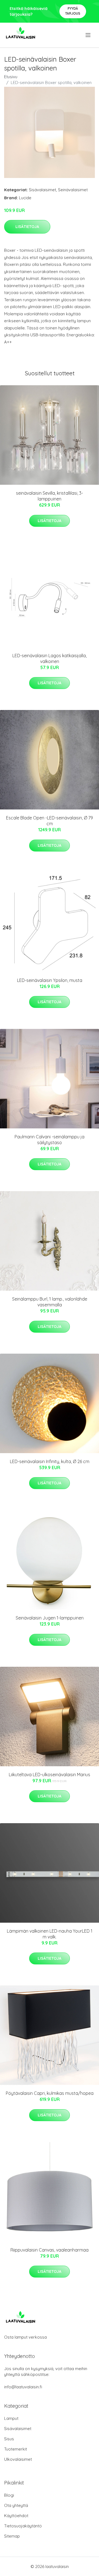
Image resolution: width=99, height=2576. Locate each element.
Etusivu (11, 77)
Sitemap (12, 2536)
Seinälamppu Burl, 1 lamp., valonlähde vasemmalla (50, 1302)
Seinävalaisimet (73, 190)
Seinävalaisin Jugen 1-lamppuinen (50, 1618)
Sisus (9, 2439)
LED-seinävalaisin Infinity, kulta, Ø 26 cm (50, 1461)
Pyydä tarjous (73, 11)
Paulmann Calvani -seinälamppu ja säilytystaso (50, 1140)
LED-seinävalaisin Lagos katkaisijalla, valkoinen (50, 658)
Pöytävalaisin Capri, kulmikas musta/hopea (50, 2093)
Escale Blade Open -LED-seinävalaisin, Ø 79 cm (50, 821)
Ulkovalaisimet (18, 2459)
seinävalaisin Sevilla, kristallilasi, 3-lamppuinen (50, 496)
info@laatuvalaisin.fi (23, 2387)
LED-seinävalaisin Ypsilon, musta (50, 980)
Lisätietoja (27, 227)
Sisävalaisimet (42, 190)
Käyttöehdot (16, 2516)
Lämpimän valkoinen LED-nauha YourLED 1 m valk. (50, 1934)
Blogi (9, 2495)
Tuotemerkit (16, 2449)
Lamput (11, 2418)
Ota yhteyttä (16, 2505)
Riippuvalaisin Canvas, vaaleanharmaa (50, 2250)
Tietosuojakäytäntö (23, 2526)
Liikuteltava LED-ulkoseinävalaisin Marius (50, 1775)
